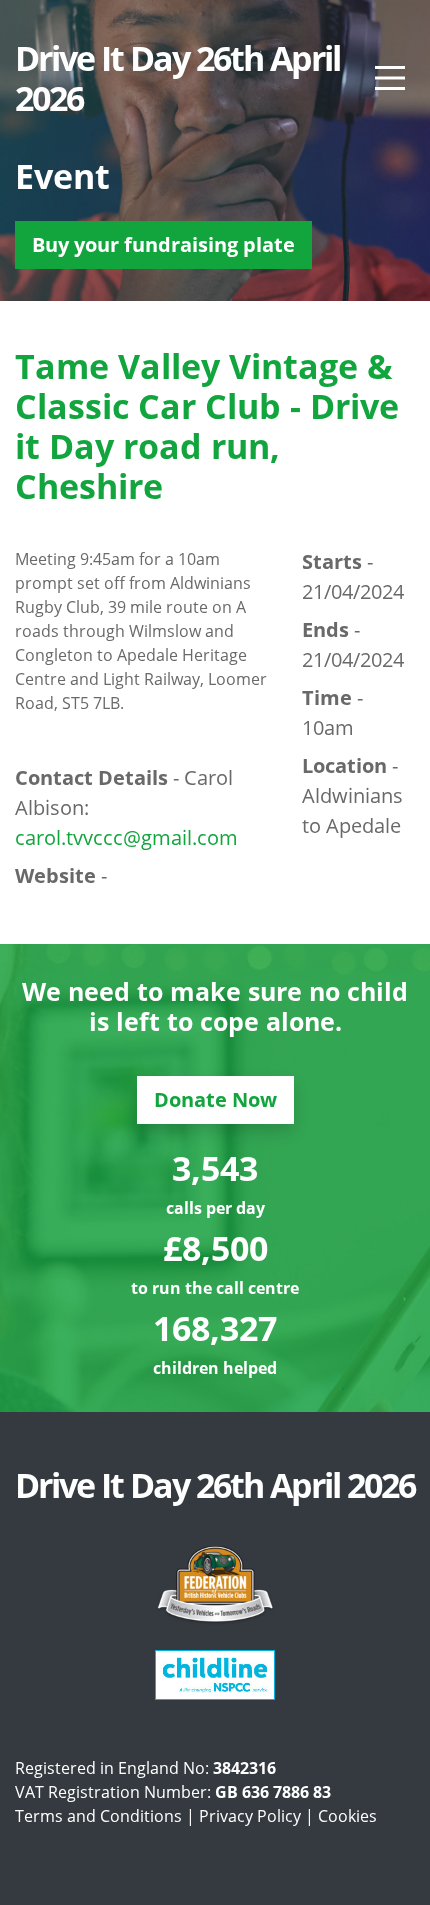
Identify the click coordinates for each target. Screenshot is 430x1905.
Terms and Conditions (98, 1816)
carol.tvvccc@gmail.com (126, 837)
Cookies (347, 1816)
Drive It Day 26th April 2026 (177, 78)
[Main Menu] (390, 78)
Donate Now (215, 1099)
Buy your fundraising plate (163, 244)
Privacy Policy (250, 1816)
